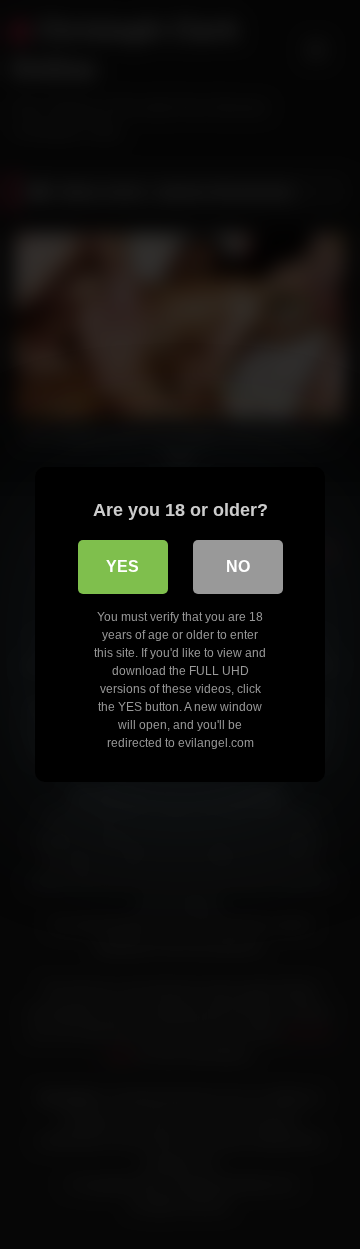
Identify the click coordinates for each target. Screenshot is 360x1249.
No (238, 566)
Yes (122, 566)
